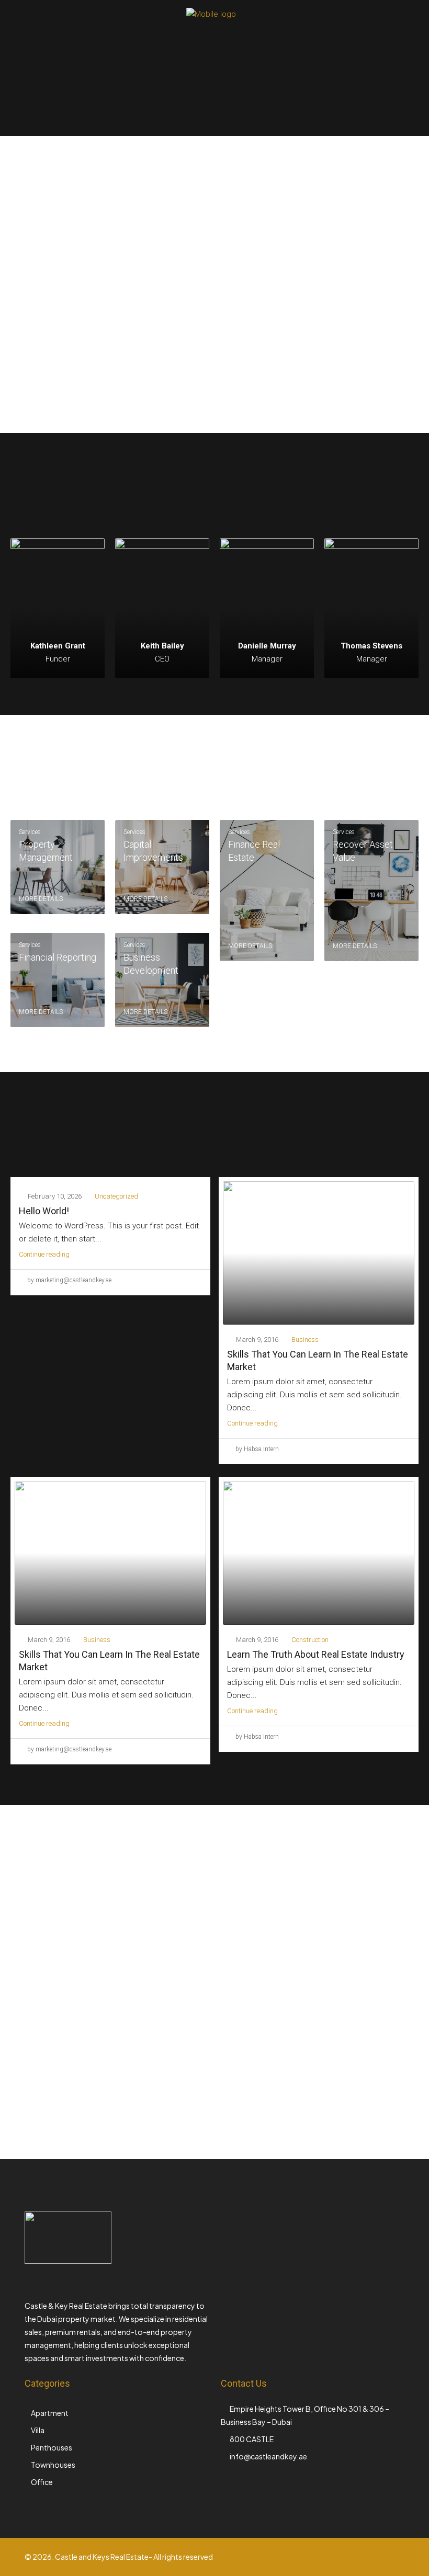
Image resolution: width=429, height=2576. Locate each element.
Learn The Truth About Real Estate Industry (316, 1654)
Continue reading (44, 1254)
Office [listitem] (42, 2482)
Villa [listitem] (38, 2430)
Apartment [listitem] (50, 2413)
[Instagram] (322, 2563)
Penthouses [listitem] (52, 2447)
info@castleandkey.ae (268, 2456)
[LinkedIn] (340, 2563)
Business (305, 1340)
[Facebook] (304, 2563)
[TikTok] (395, 2563)
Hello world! (44, 1211)
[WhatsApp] (377, 2563)
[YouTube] (359, 2563)
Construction (310, 1640)
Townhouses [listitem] (53, 2465)
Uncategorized (116, 1196)
